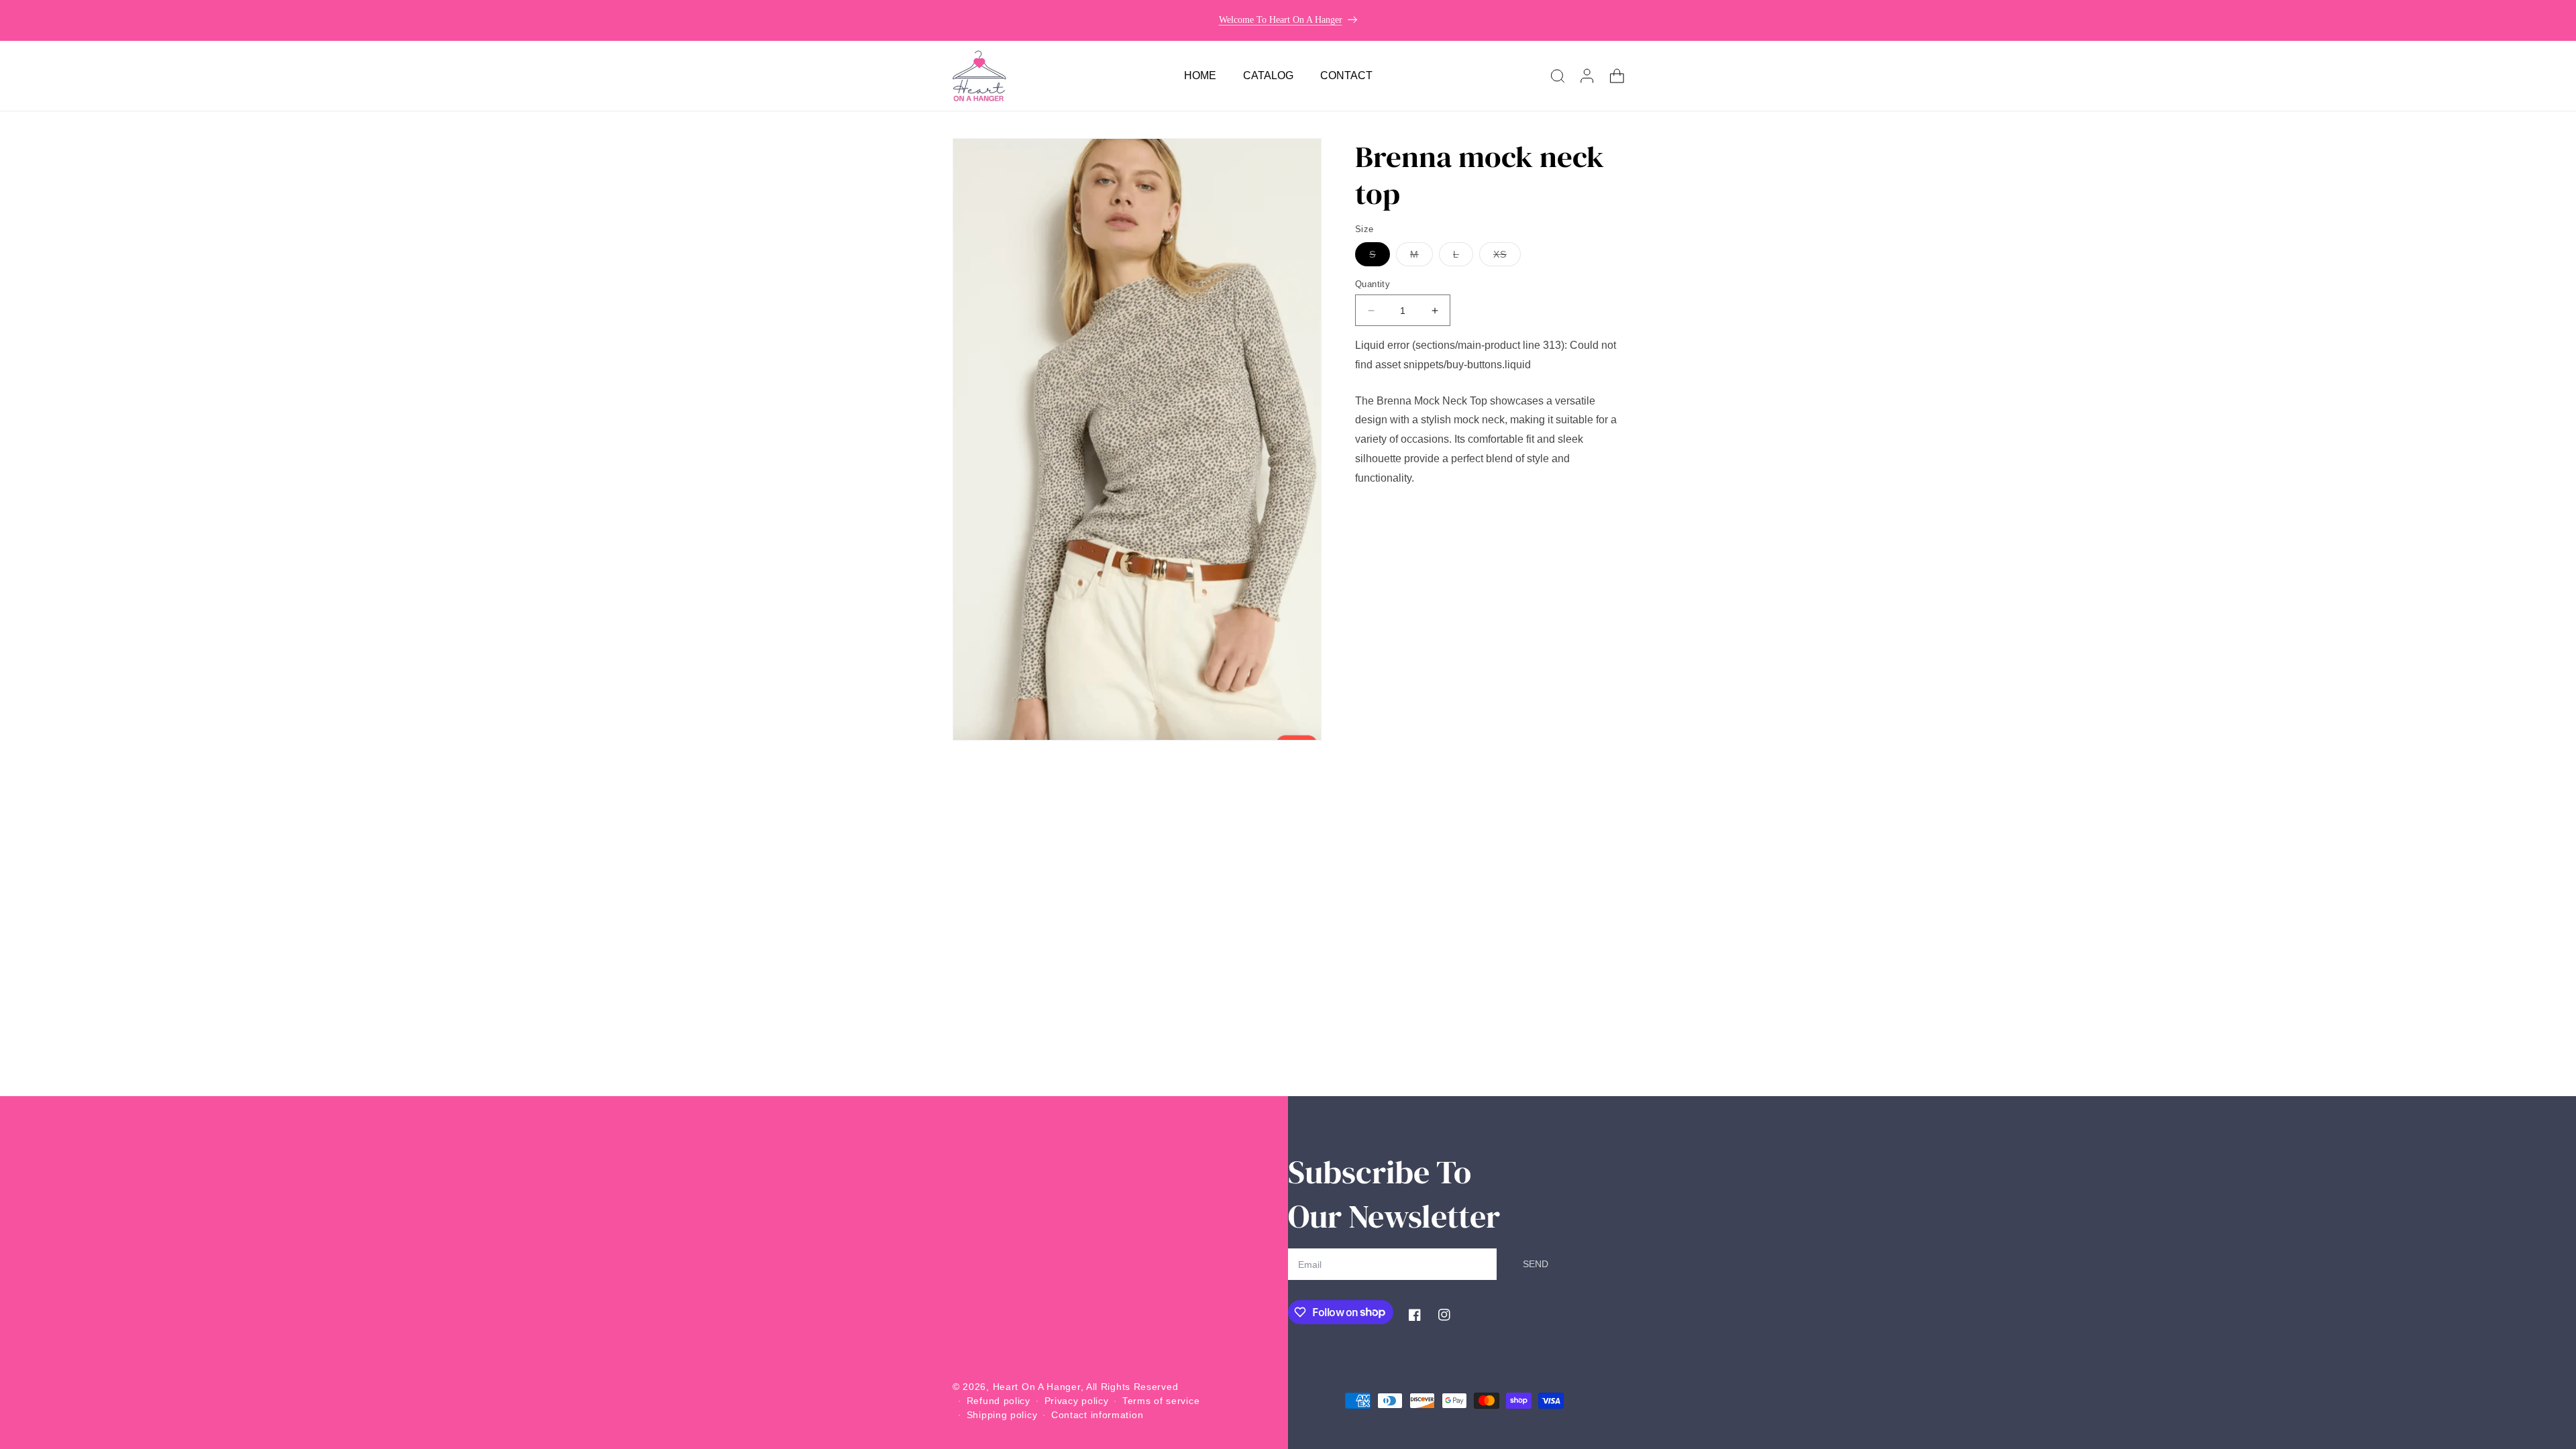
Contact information (1097, 1415)
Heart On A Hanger (1037, 1387)
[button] (1558, 76)
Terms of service (1161, 1401)
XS (1507, 257)
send (1536, 1264)
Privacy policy (1077, 1401)
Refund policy (999, 1401)
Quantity (1373, 284)
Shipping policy (1002, 1415)
